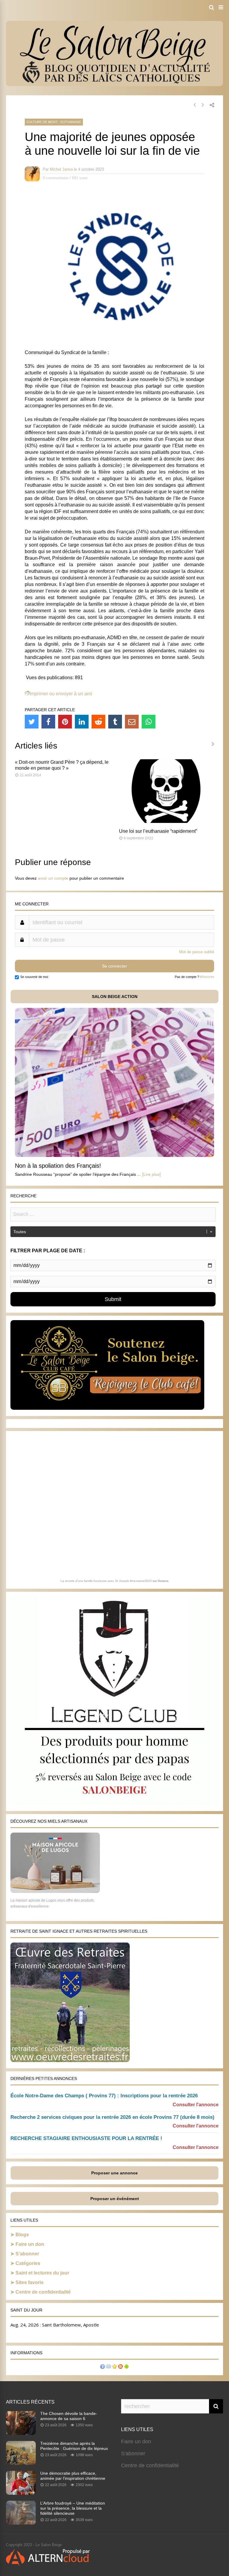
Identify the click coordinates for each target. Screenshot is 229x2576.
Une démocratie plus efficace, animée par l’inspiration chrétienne (73, 2476)
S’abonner (27, 2254)
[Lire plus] (151, 1174)
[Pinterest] (65, 722)
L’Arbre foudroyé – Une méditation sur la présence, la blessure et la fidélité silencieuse (73, 2508)
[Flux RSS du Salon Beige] (120, 2367)
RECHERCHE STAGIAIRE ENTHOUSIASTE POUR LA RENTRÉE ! (86, 2138)
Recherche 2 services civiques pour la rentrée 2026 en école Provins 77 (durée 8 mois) (112, 2117)
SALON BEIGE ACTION (115, 997)
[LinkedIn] (82, 722)
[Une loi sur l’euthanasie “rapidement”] (167, 821)
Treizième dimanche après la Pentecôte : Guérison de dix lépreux (74, 2446)
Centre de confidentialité (43, 2292)
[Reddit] (98, 722)
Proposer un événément (115, 2199)
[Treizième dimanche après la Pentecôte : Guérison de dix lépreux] (21, 2463)
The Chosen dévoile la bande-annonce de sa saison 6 (69, 2416)
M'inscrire (207, 977)
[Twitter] (32, 722)
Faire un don (30, 2244)
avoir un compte (53, 878)
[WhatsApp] (148, 722)
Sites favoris (30, 2282)
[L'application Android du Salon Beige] (126, 2367)
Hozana (163, 1581)
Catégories (28, 2263)
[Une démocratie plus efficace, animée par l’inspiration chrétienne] (21, 2493)
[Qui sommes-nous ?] (103, 2367)
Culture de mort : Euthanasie (54, 122)
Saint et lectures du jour (42, 2273)
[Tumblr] (115, 722)
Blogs (22, 2235)
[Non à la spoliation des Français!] (114, 1155)
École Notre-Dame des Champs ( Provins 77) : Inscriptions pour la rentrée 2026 (104, 2096)
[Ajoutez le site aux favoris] (114, 2367)
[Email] (132, 722)
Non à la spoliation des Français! (58, 1166)
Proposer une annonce (114, 2173)
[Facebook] (48, 722)
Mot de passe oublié (197, 952)
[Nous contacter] (109, 2367)
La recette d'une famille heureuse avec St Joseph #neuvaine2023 (106, 1581)
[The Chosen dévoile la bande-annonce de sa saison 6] (21, 2433)
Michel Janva (61, 169)
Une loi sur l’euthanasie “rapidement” (158, 831)
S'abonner (133, 2453)
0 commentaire (55, 178)
